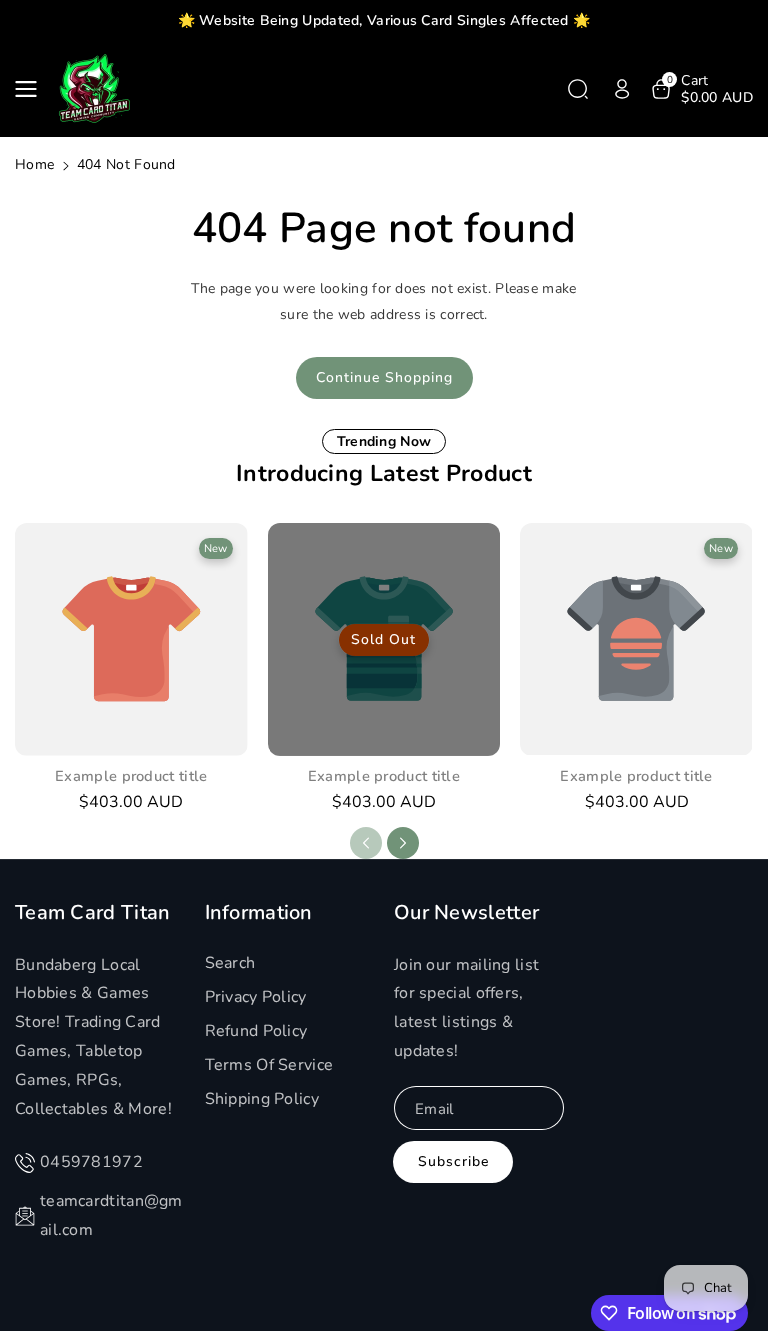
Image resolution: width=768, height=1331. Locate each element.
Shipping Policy (262, 1099)
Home (34, 164)
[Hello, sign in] (622, 89)
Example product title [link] (131, 776)
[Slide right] (403, 843)
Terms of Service (269, 1065)
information (259, 913)
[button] (32, 89)
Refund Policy (256, 1031)
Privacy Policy (256, 997)
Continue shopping (384, 377)
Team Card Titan (93, 913)
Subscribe (453, 1161)
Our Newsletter (466, 913)
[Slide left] (366, 843)
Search (230, 963)
